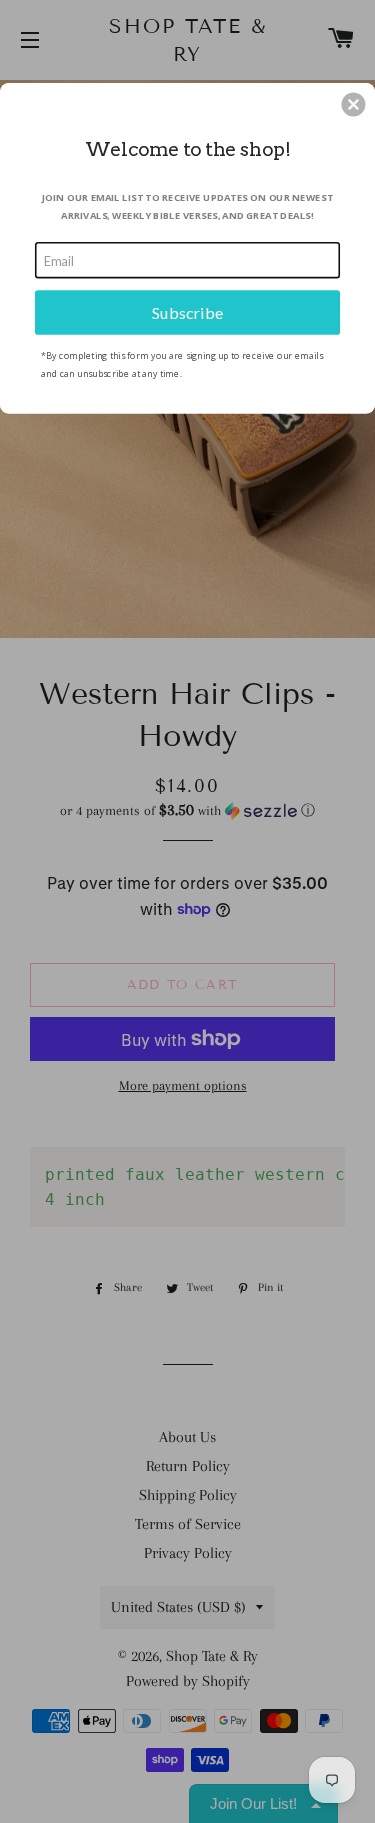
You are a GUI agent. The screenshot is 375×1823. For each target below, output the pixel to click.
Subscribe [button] (188, 311)
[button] (353, 104)
